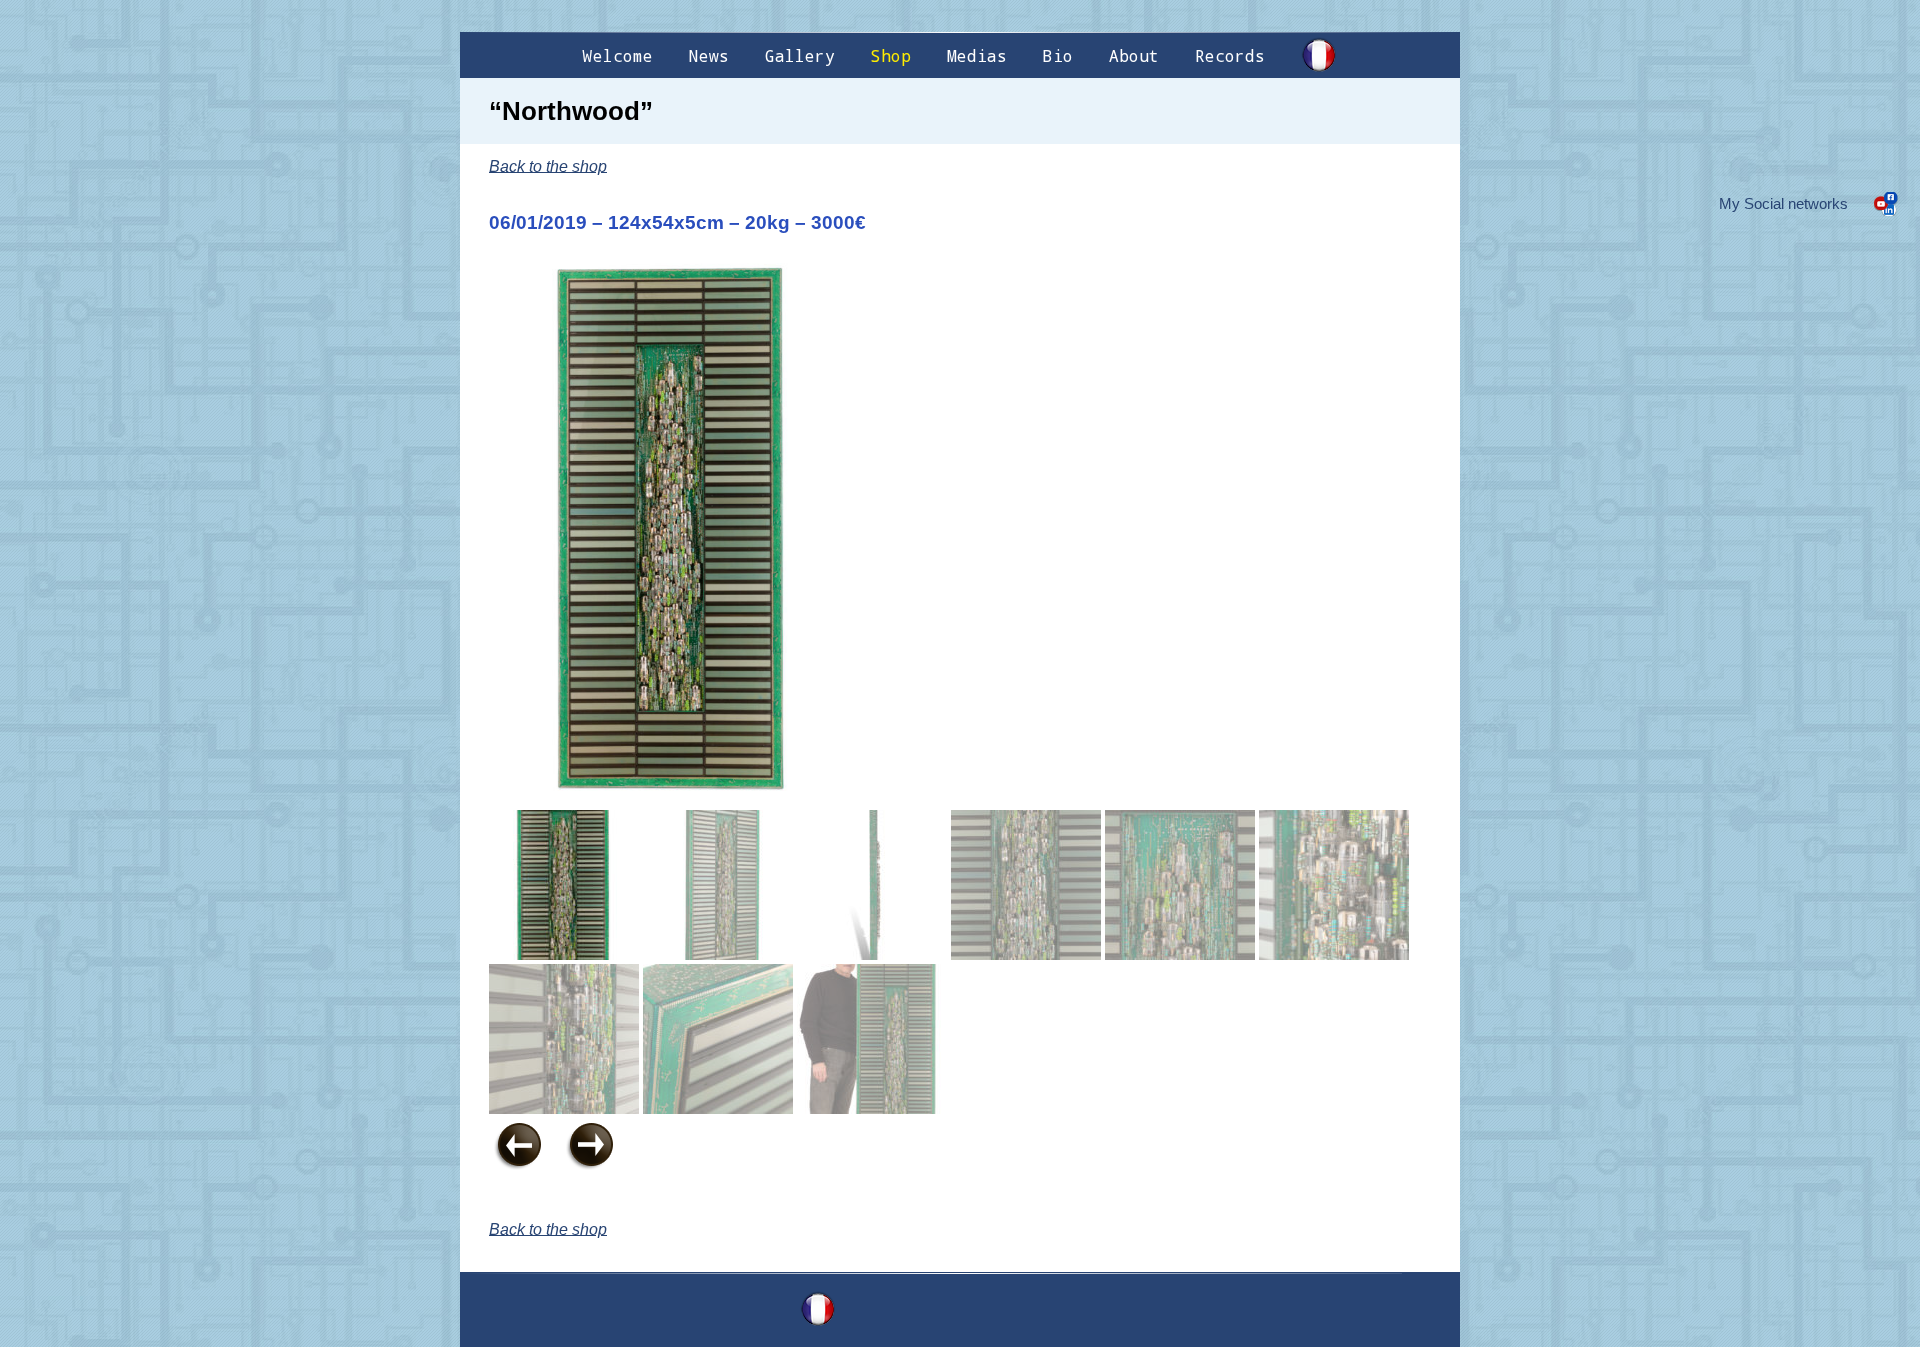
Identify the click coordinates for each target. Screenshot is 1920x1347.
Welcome (618, 55)
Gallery (800, 55)
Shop (891, 55)
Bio (1058, 55)
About (1134, 55)
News (709, 55)
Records (1230, 55)
